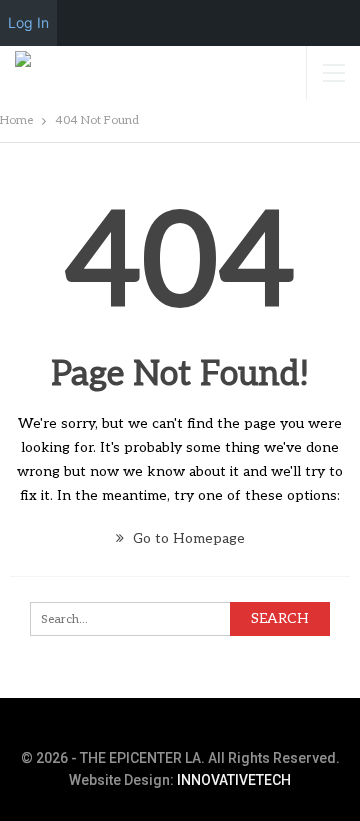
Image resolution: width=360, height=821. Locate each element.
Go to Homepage (187, 538)
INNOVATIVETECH (234, 780)
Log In (28, 22)
